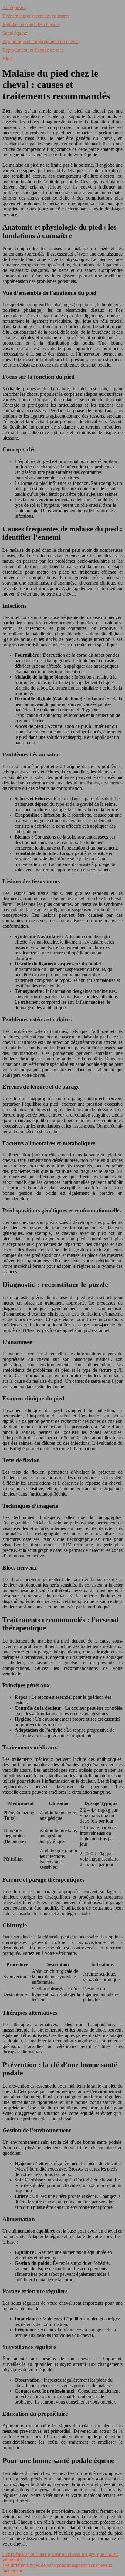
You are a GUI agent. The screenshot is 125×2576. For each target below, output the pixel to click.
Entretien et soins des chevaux (31, 24)
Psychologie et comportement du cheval (41, 42)
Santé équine (15, 33)
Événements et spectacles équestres (36, 16)
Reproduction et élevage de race (33, 50)
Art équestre (14, 7)
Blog (7, 59)
